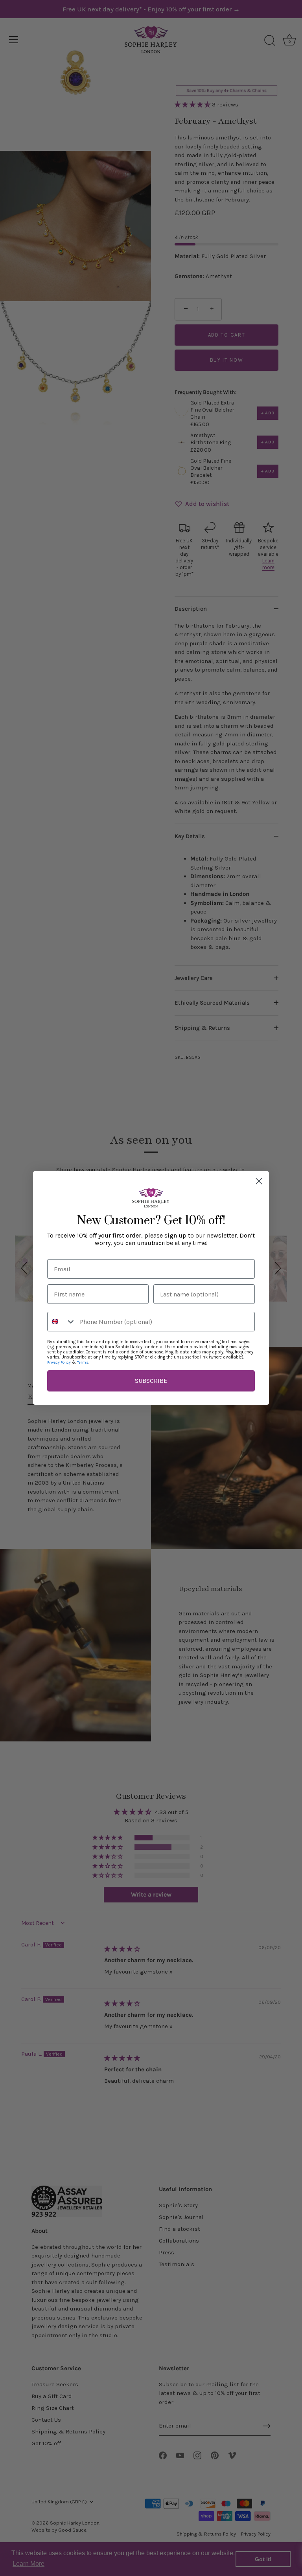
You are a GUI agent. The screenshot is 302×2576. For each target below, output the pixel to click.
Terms (83, 1362)
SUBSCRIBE (151, 1381)
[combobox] (62, 1322)
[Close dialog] (259, 1181)
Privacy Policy (59, 1362)
